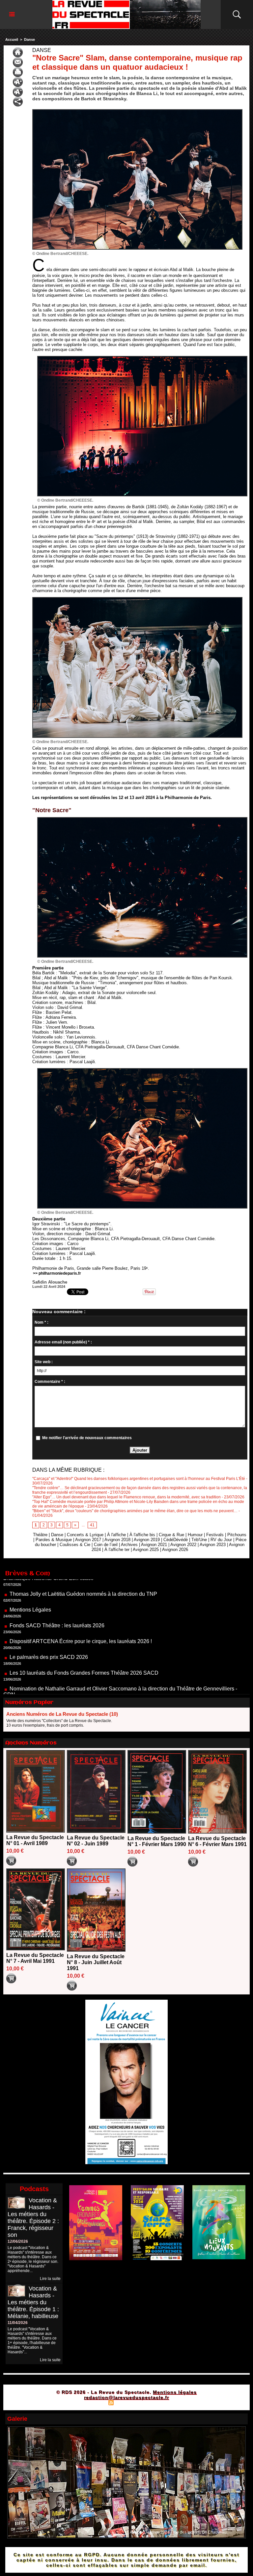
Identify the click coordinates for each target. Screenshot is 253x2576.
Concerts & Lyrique (85, 1535)
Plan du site (95, 2402)
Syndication (126, 2402)
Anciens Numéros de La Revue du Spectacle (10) (62, 1714)
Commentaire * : (50, 1382)
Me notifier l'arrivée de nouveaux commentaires (87, 1438)
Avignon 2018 (117, 1540)
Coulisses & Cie (75, 1545)
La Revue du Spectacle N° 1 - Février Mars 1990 (157, 1841)
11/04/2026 (18, 2323)
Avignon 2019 (147, 1540)
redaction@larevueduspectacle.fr (126, 2397)
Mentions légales (175, 2392)
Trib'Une (199, 1540)
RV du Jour (221, 1540)
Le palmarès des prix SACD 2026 (49, 1604)
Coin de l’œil (106, 1545)
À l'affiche (116, 1535)
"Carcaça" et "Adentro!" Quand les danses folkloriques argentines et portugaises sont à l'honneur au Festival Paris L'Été (139, 1479)
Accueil (12, 39)
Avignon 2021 (154, 1545)
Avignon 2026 (175, 1550)
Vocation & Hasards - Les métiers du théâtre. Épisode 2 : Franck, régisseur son (33, 2218)
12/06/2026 (18, 2241)
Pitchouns (237, 1535)
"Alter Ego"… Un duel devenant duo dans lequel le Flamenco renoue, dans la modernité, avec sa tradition (126, 1497)
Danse (29, 39)
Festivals (215, 1535)
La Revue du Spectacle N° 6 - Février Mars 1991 (217, 1841)
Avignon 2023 (213, 1545)
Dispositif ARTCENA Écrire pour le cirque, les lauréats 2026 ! (81, 1588)
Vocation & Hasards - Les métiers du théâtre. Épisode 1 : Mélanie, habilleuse (33, 2302)
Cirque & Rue (171, 1535)
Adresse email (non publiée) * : (63, 1342)
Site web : (44, 1362)
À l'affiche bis (142, 1535)
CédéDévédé (176, 1540)
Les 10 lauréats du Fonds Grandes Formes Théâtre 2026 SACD (84, 1620)
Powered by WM (155, 2402)
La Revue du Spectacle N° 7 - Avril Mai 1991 (35, 1958)
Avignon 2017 (88, 1540)
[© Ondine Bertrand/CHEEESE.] (137, 111)
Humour (195, 1535)
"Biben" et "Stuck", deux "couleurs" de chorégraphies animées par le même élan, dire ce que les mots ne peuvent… (135, 1511)
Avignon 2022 (183, 1545)
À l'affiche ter (117, 1550)
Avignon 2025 (146, 1550)
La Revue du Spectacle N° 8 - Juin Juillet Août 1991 (96, 1962)
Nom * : (42, 1322)
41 (92, 1525)
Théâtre (40, 1535)
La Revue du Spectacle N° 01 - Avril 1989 (35, 1840)
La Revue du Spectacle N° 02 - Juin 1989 (96, 1841)
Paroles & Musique (54, 1540)
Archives (129, 1545)
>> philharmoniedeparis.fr (57, 1273)
